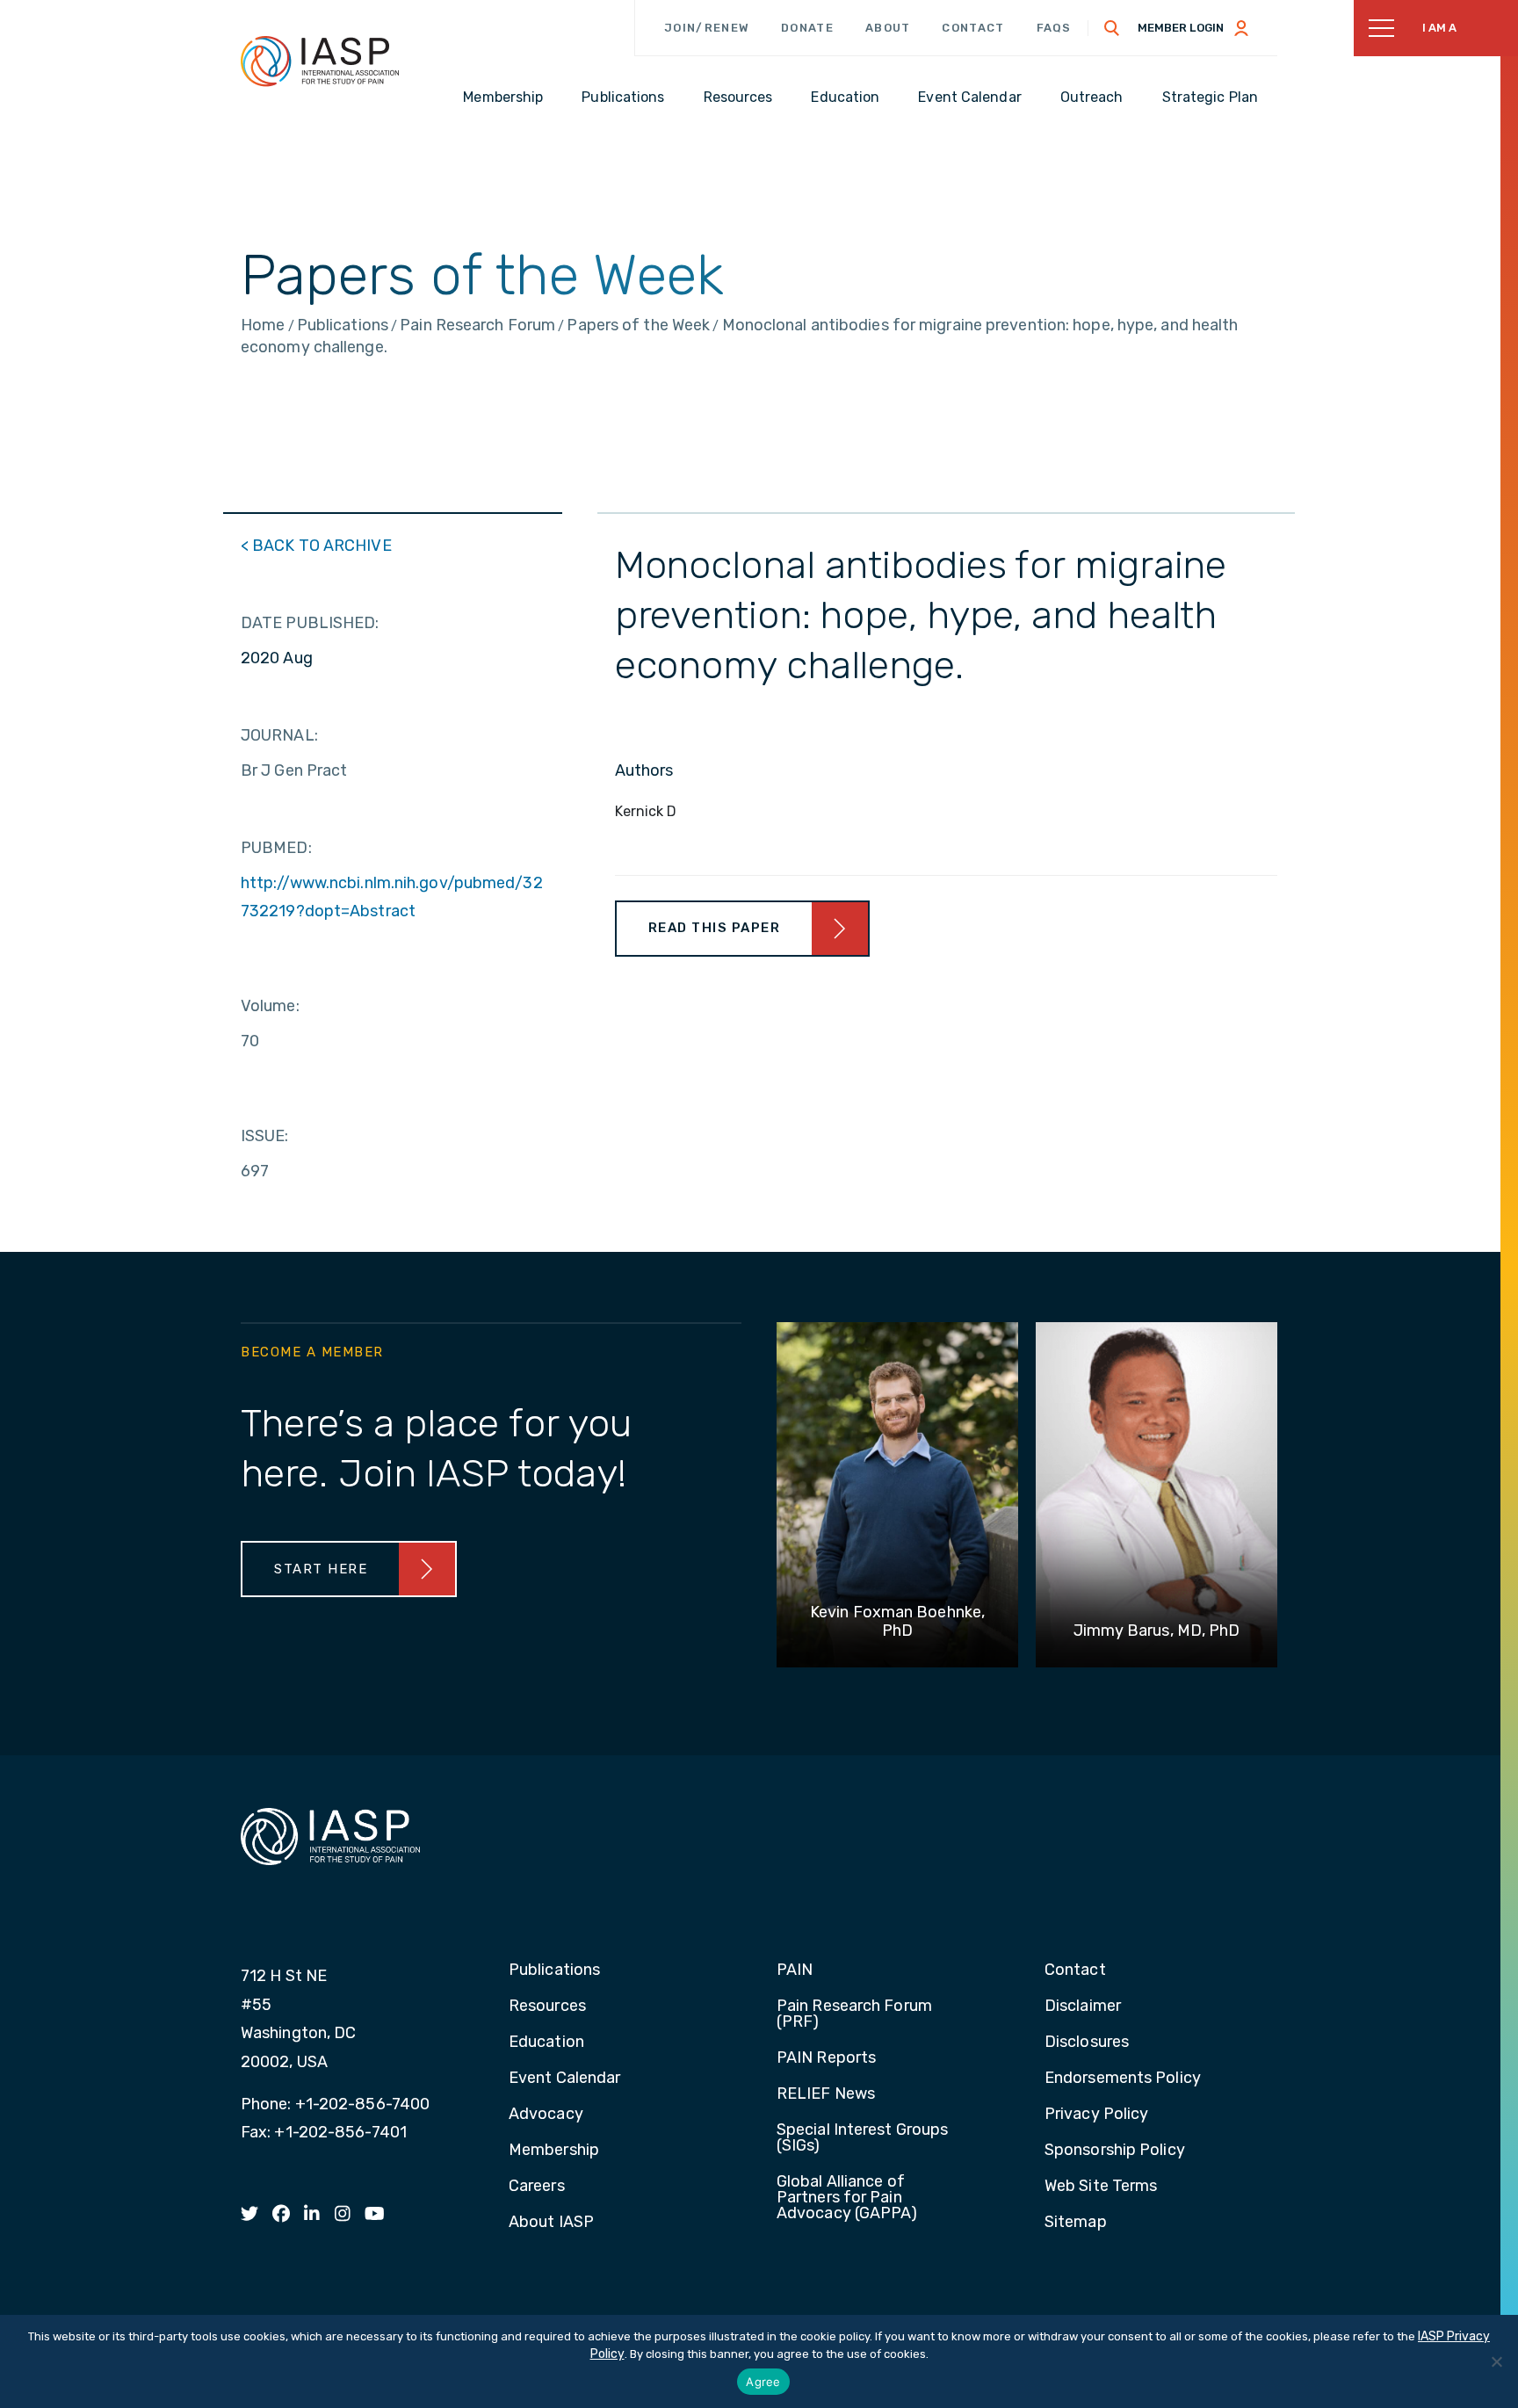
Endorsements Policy (1123, 2079)
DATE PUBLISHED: (310, 623)
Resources (547, 2007)
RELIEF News (826, 2094)
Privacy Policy (1096, 2115)
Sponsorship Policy (1115, 2151)
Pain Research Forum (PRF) (854, 2014)
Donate (807, 28)
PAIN (795, 1971)
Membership (554, 2151)
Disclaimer (1083, 2007)
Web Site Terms (1101, 2187)
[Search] (1112, 28)
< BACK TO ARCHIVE (316, 546)
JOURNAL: (279, 735)
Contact (973, 28)
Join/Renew (707, 28)
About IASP (551, 2223)
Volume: (270, 1006)
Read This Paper (715, 928)
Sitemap (1076, 2223)
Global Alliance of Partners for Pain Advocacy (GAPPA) (847, 2198)
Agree (763, 2382)
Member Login (1181, 28)
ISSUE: (265, 1136)
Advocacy (546, 2115)
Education (546, 2043)
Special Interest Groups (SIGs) (862, 2138)
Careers (537, 2187)
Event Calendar (564, 2079)
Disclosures (1087, 2043)
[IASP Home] (320, 61)
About (888, 28)
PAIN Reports (826, 2058)
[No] (1496, 2361)
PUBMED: (276, 848)
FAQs (1054, 28)
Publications (554, 1971)
